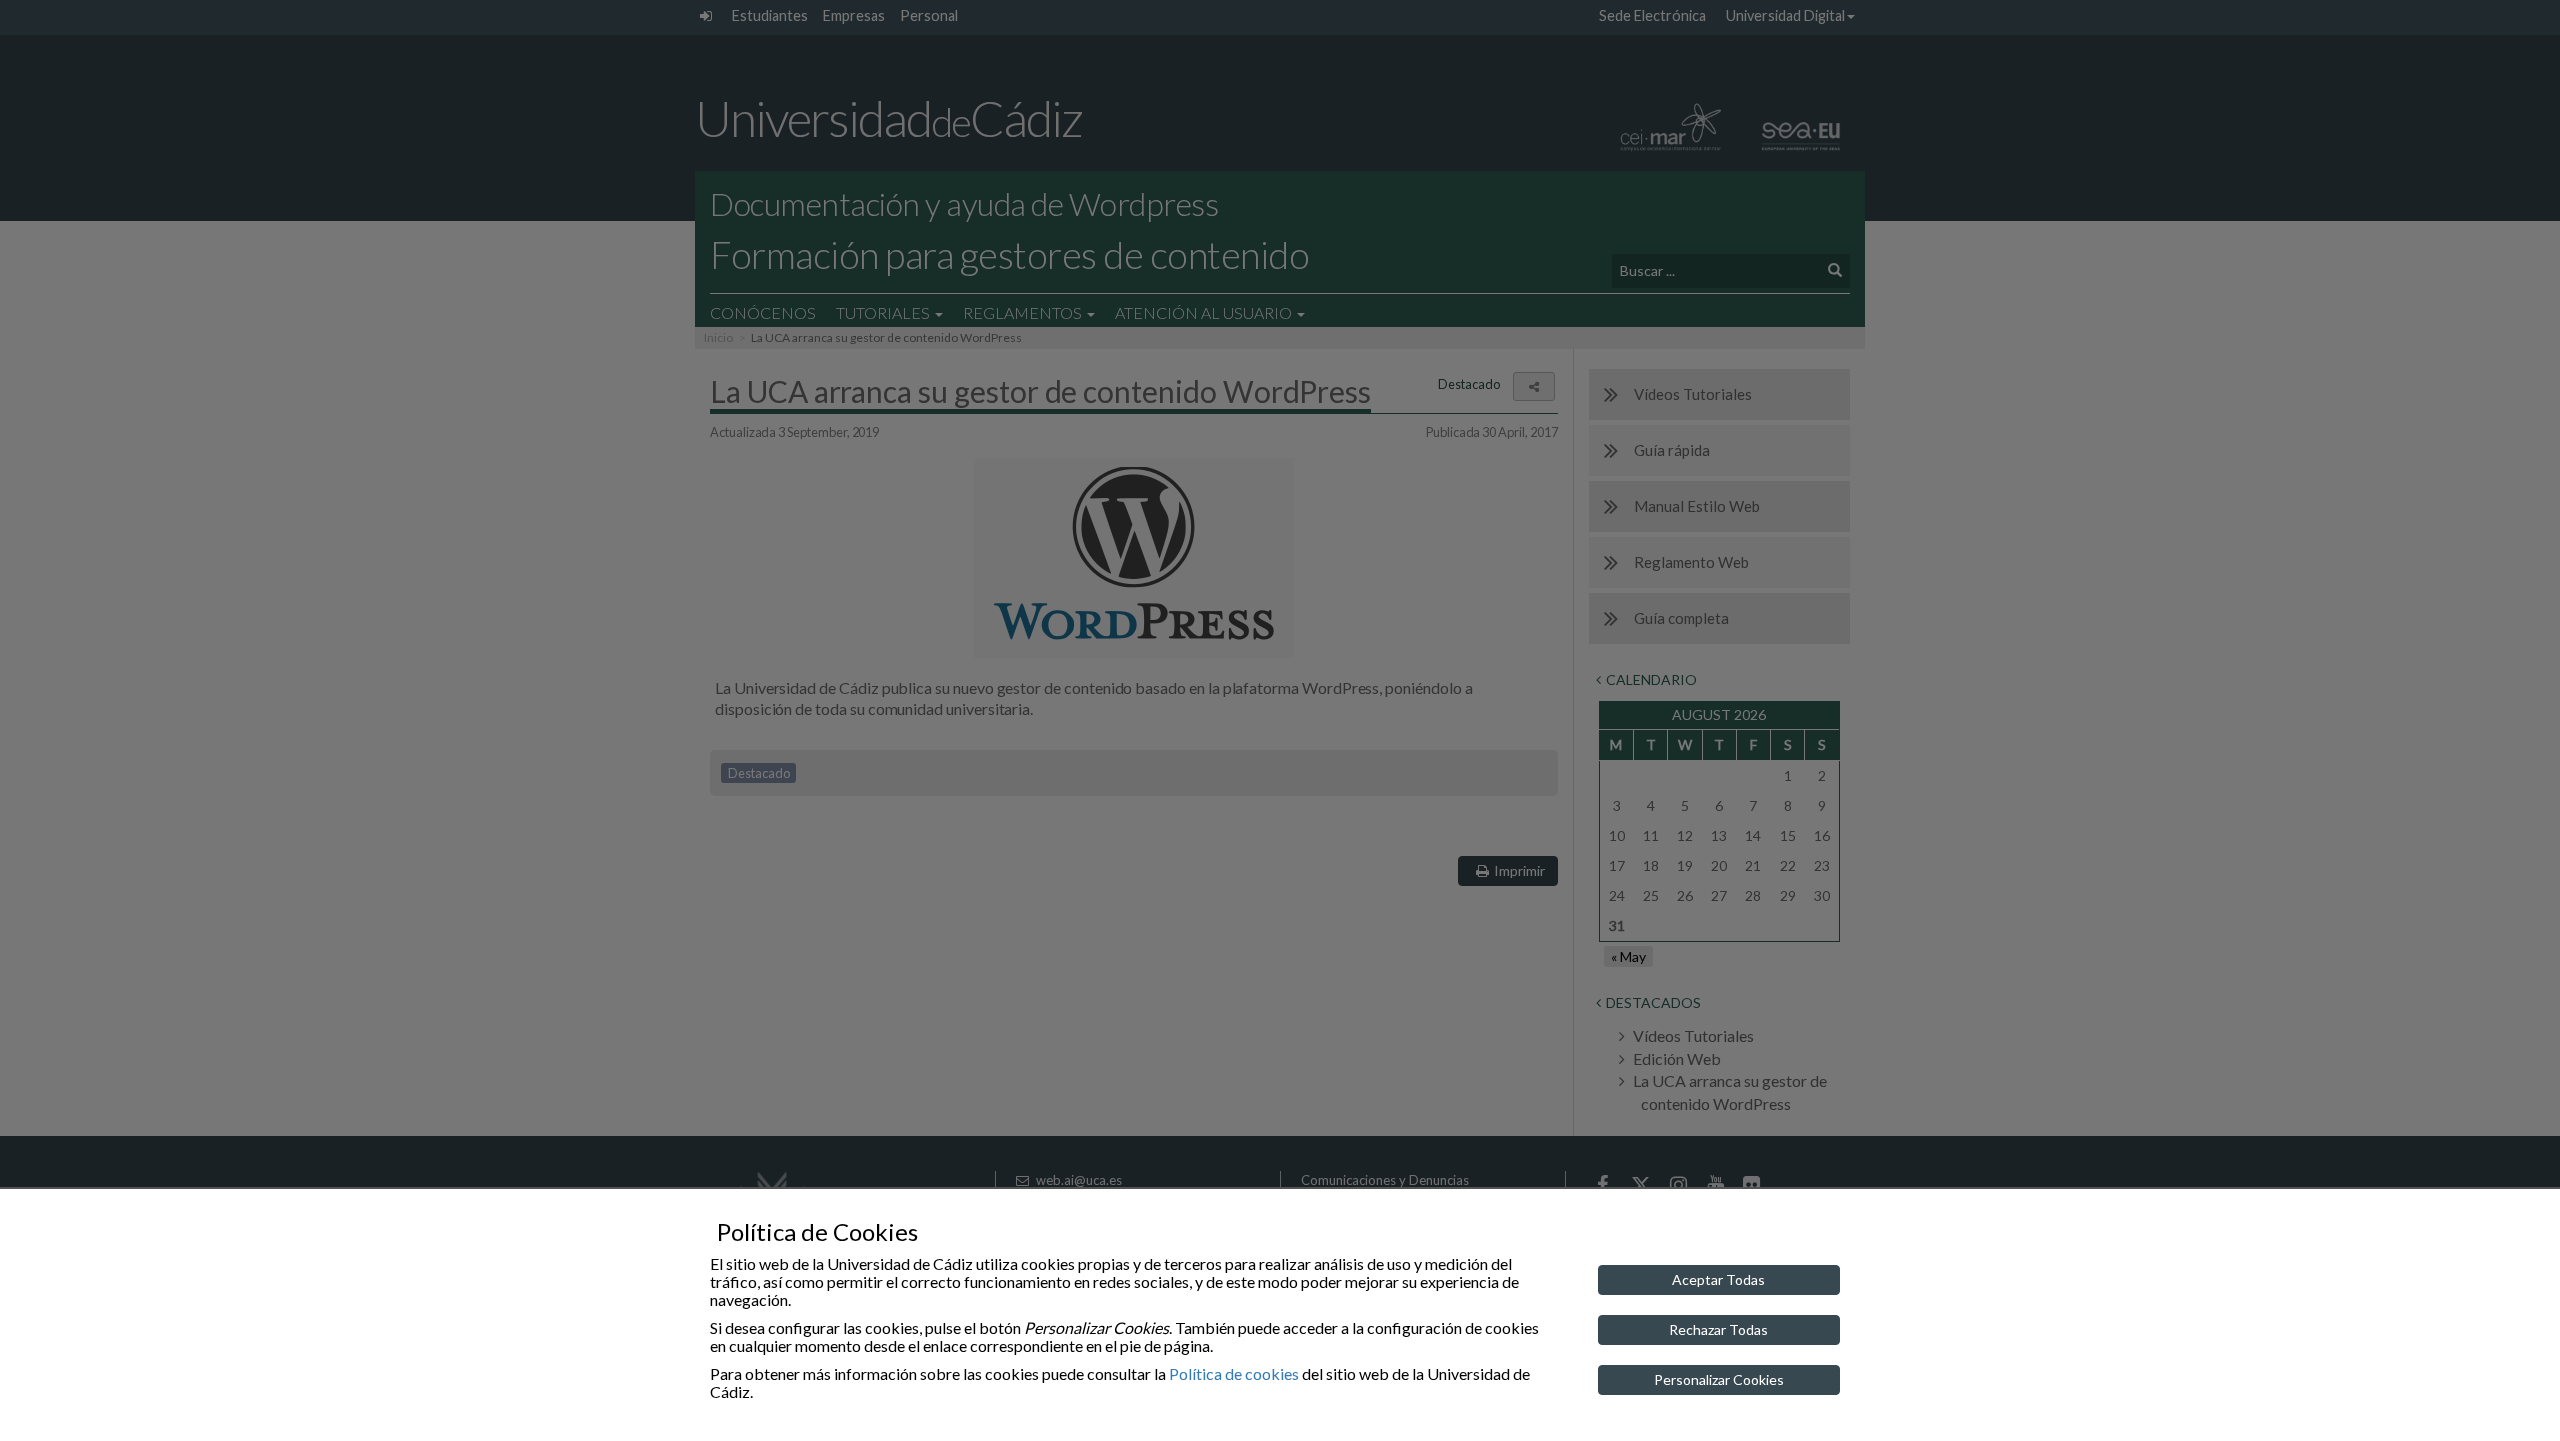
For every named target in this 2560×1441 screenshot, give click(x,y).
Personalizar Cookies (1719, 1379)
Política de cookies (1234, 1373)
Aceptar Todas (1718, 1279)
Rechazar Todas (1718, 1329)
